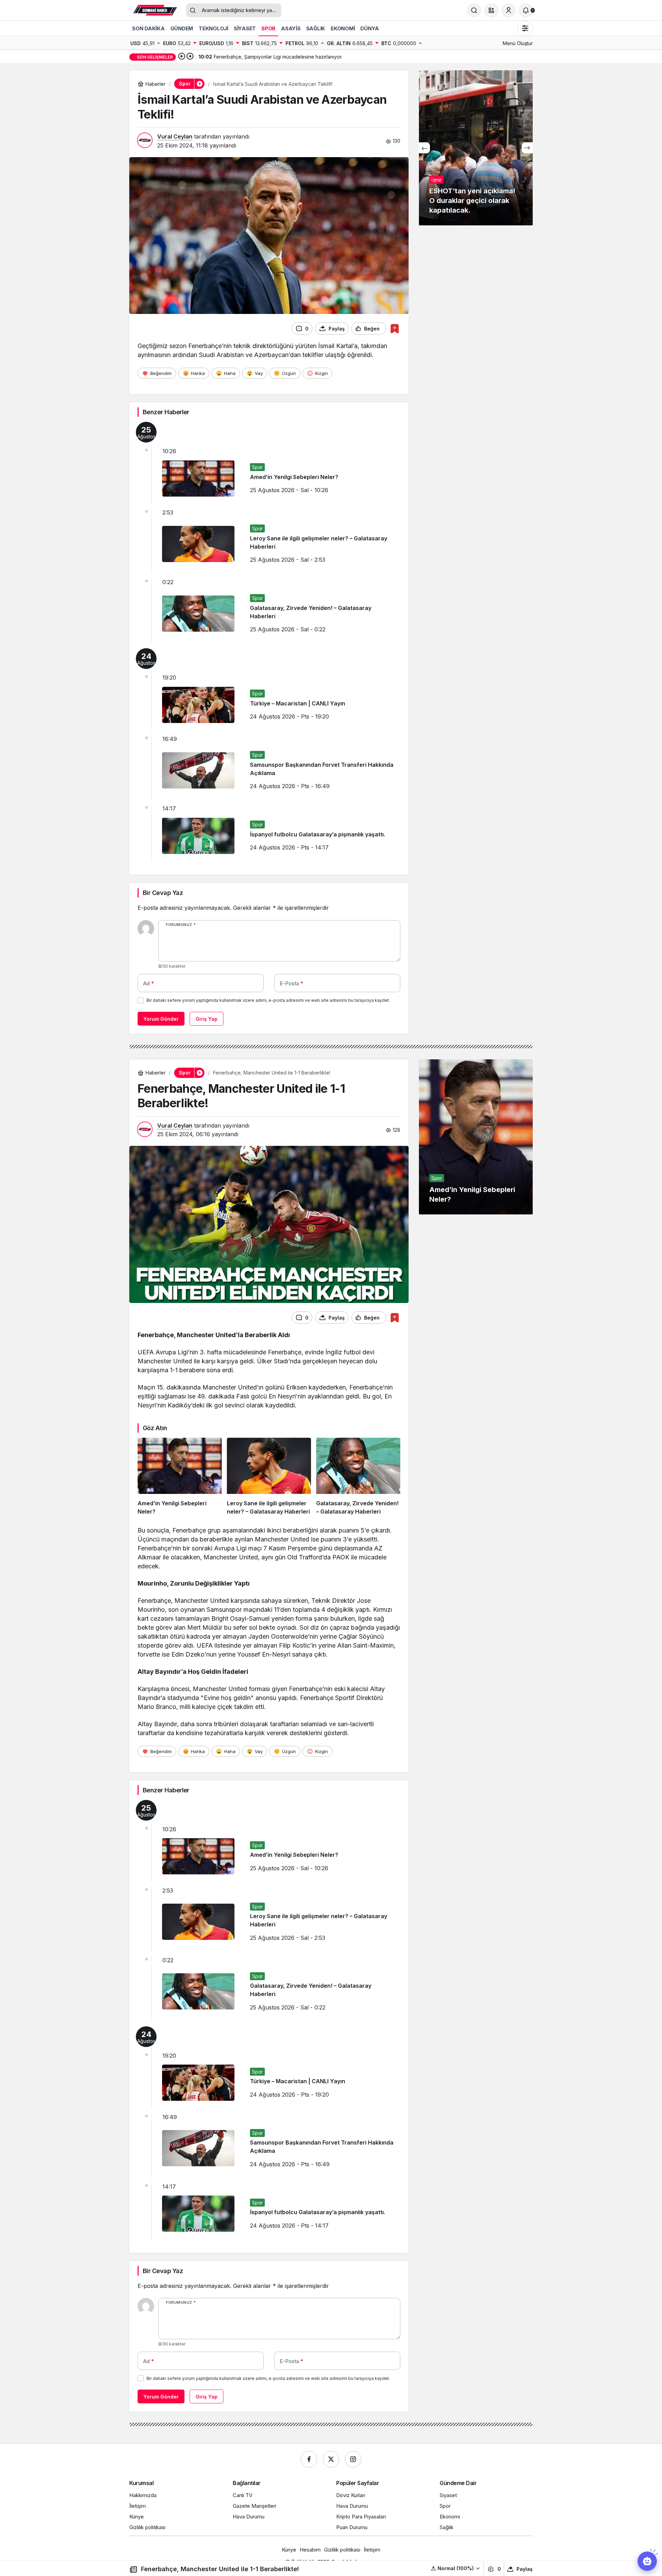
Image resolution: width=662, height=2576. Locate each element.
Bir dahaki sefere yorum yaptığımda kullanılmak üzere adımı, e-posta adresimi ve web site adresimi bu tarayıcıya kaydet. (268, 1000)
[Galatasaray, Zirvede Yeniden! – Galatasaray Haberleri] (358, 1477)
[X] (331, 2459)
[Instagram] (353, 2459)
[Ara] (474, 10)
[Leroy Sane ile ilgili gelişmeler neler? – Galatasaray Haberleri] (269, 1477)
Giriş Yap (207, 1019)
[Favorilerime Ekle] (395, 329)
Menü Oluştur (518, 43)
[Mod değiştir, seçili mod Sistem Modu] (525, 28)
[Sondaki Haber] (155, 10)
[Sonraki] (190, 57)
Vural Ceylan (175, 136)
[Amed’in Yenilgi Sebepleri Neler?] (180, 1477)
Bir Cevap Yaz (163, 893)
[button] (491, 10)
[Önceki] (182, 57)
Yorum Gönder (161, 1019)
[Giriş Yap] (509, 10)
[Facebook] (309, 2459)
